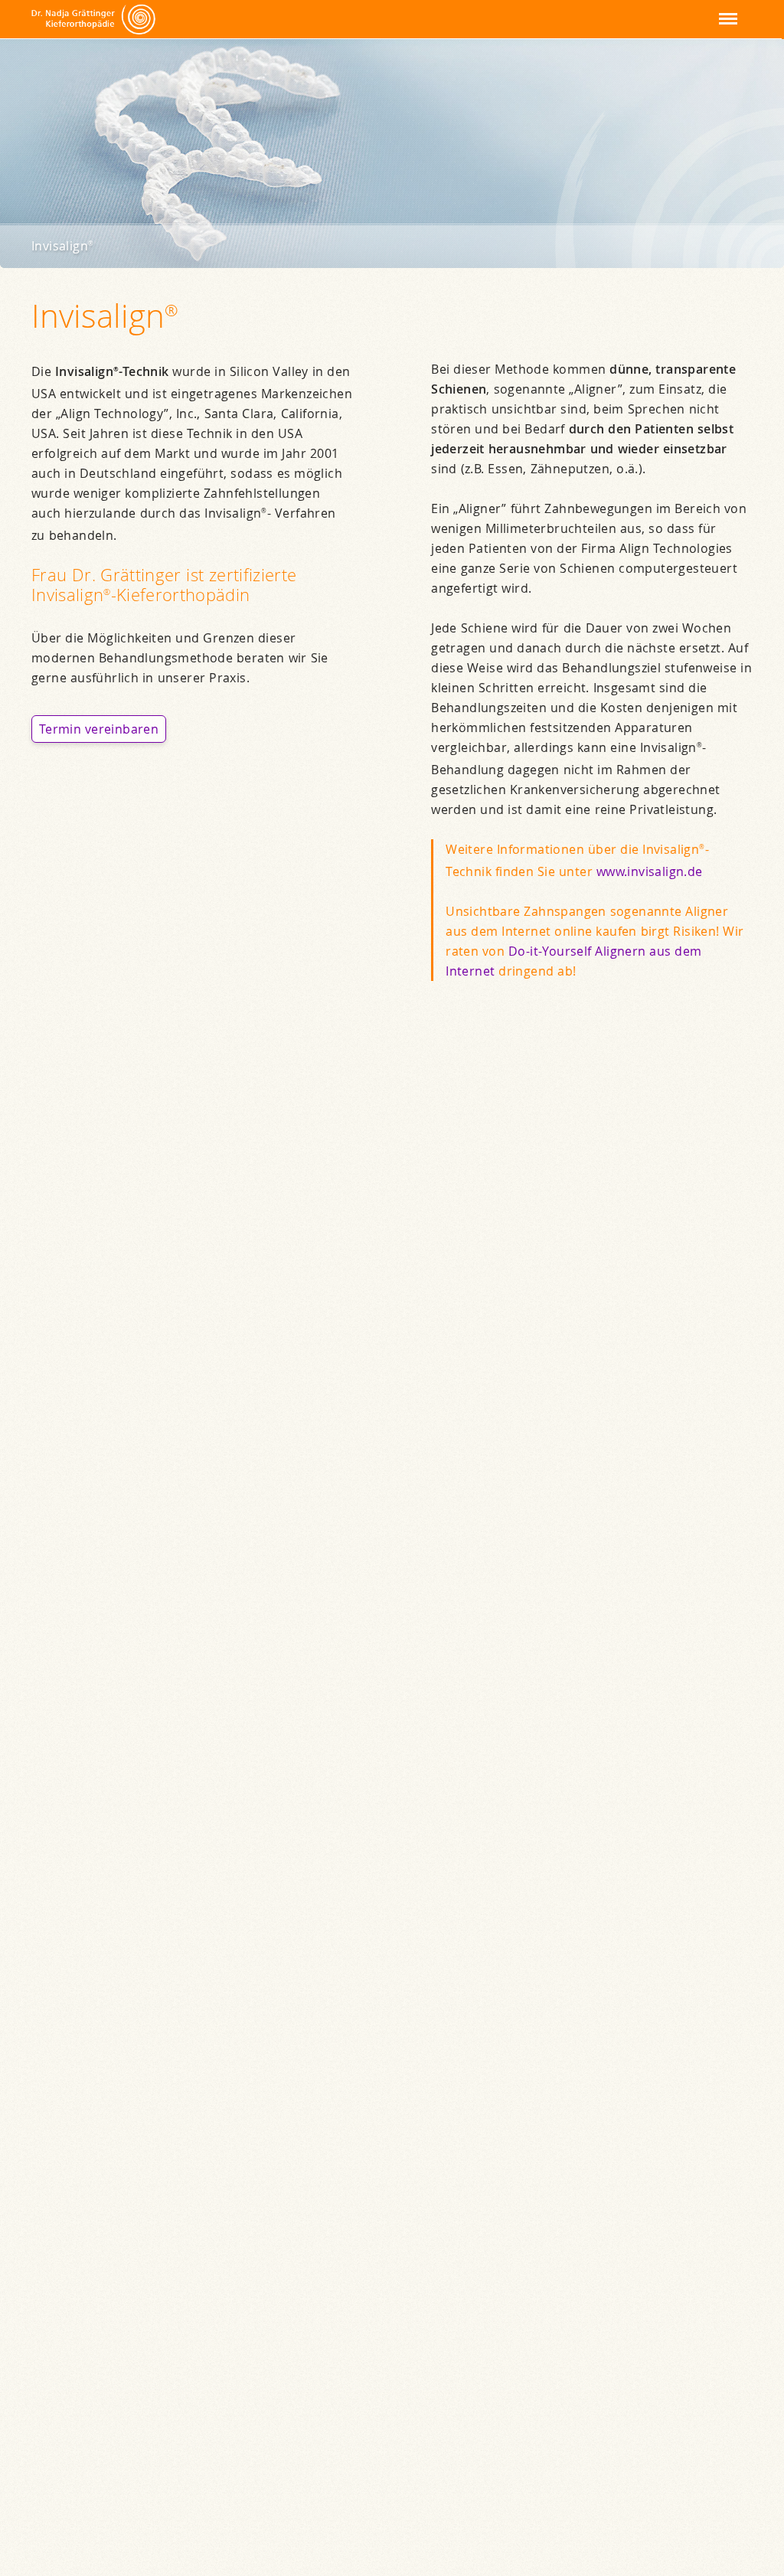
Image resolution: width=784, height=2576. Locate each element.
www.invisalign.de (650, 871)
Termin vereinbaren (99, 729)
